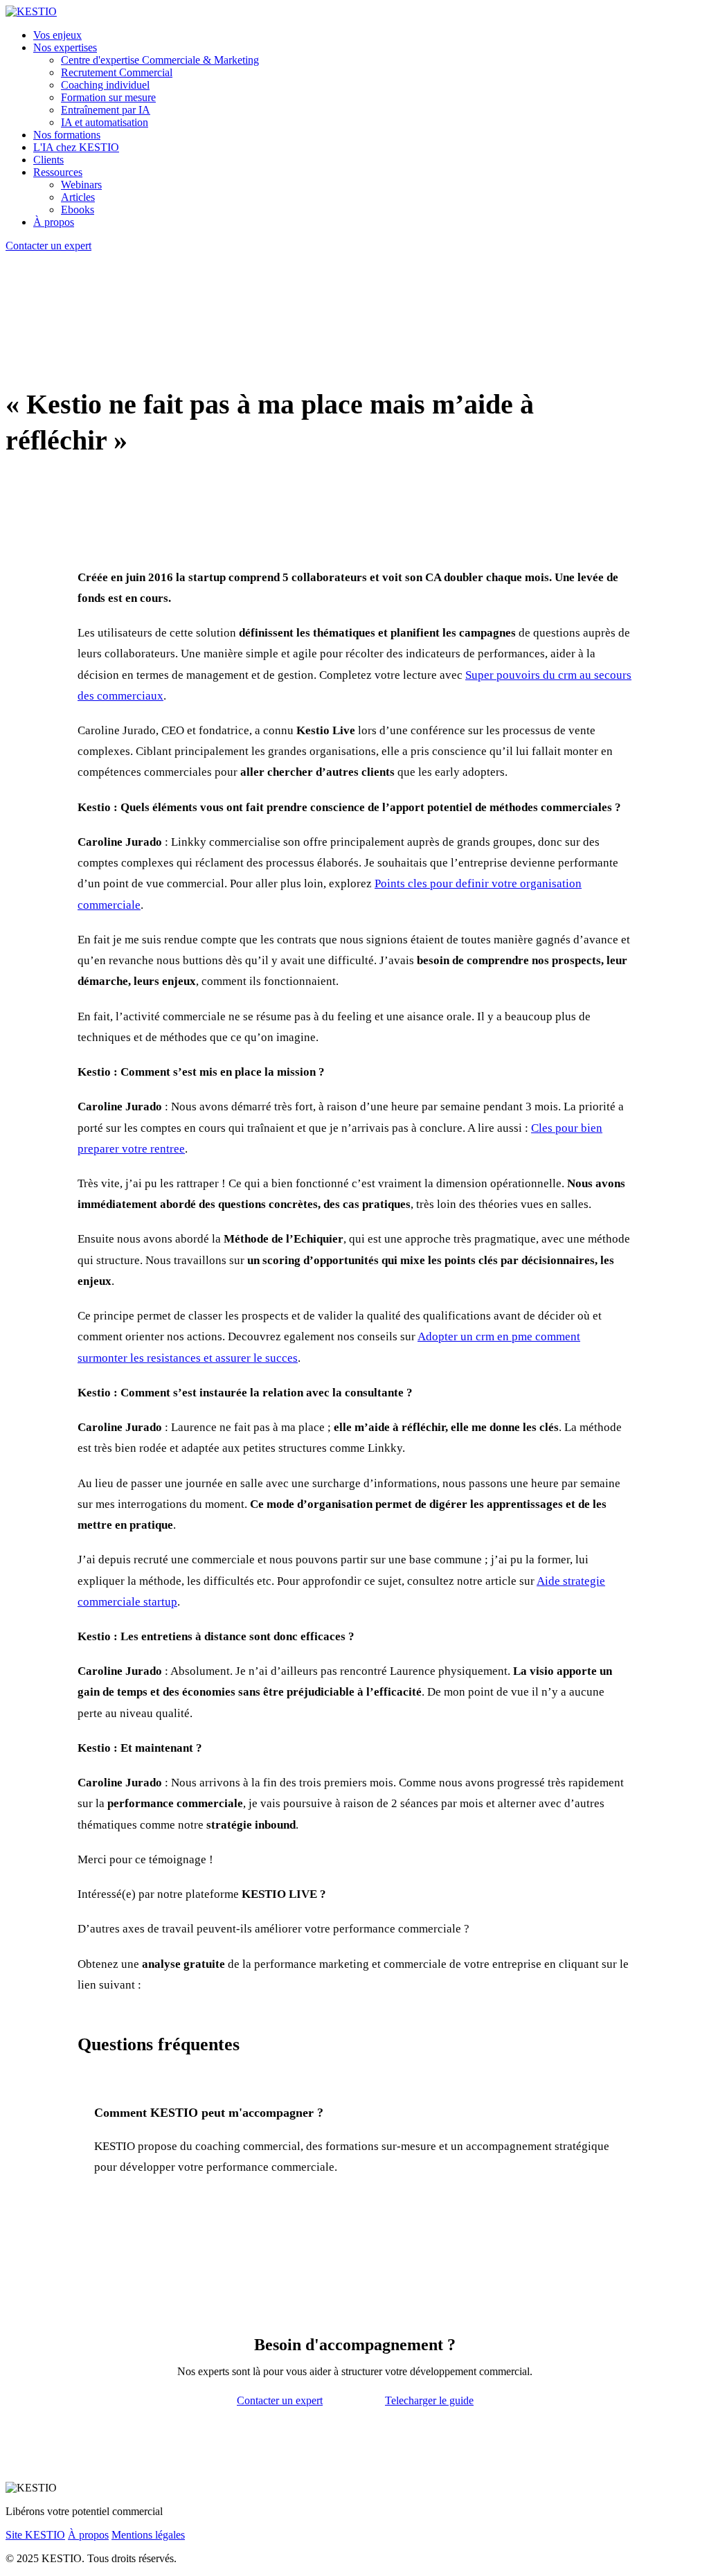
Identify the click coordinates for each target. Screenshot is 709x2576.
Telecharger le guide (429, 2400)
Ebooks (78, 210)
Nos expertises (65, 47)
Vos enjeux (57, 35)
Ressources (58, 172)
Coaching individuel (105, 85)
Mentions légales (148, 2535)
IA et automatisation (105, 122)
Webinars (81, 185)
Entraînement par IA (106, 110)
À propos (54, 222)
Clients (48, 160)
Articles (78, 197)
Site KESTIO (35, 2535)
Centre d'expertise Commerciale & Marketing (160, 60)
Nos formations (67, 135)
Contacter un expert (48, 246)
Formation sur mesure (108, 97)
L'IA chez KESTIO (76, 147)
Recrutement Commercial (117, 72)
